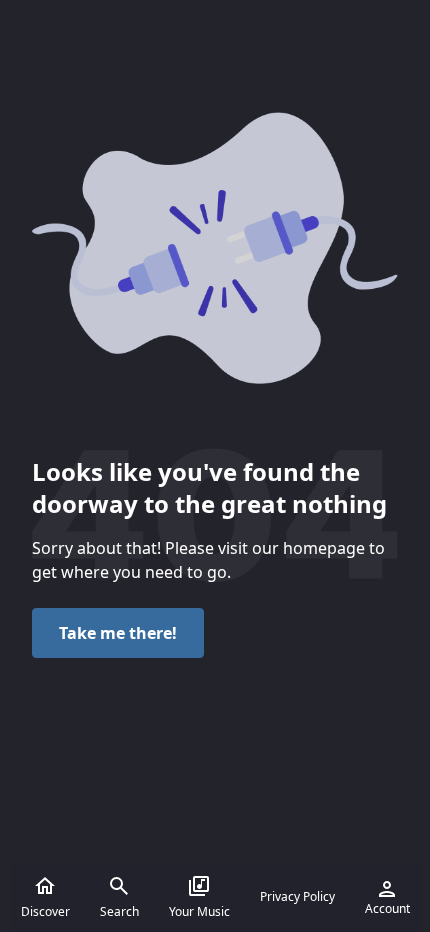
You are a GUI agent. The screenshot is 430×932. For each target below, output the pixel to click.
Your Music (199, 911)
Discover (45, 911)
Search (119, 911)
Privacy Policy (297, 897)
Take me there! (118, 633)
